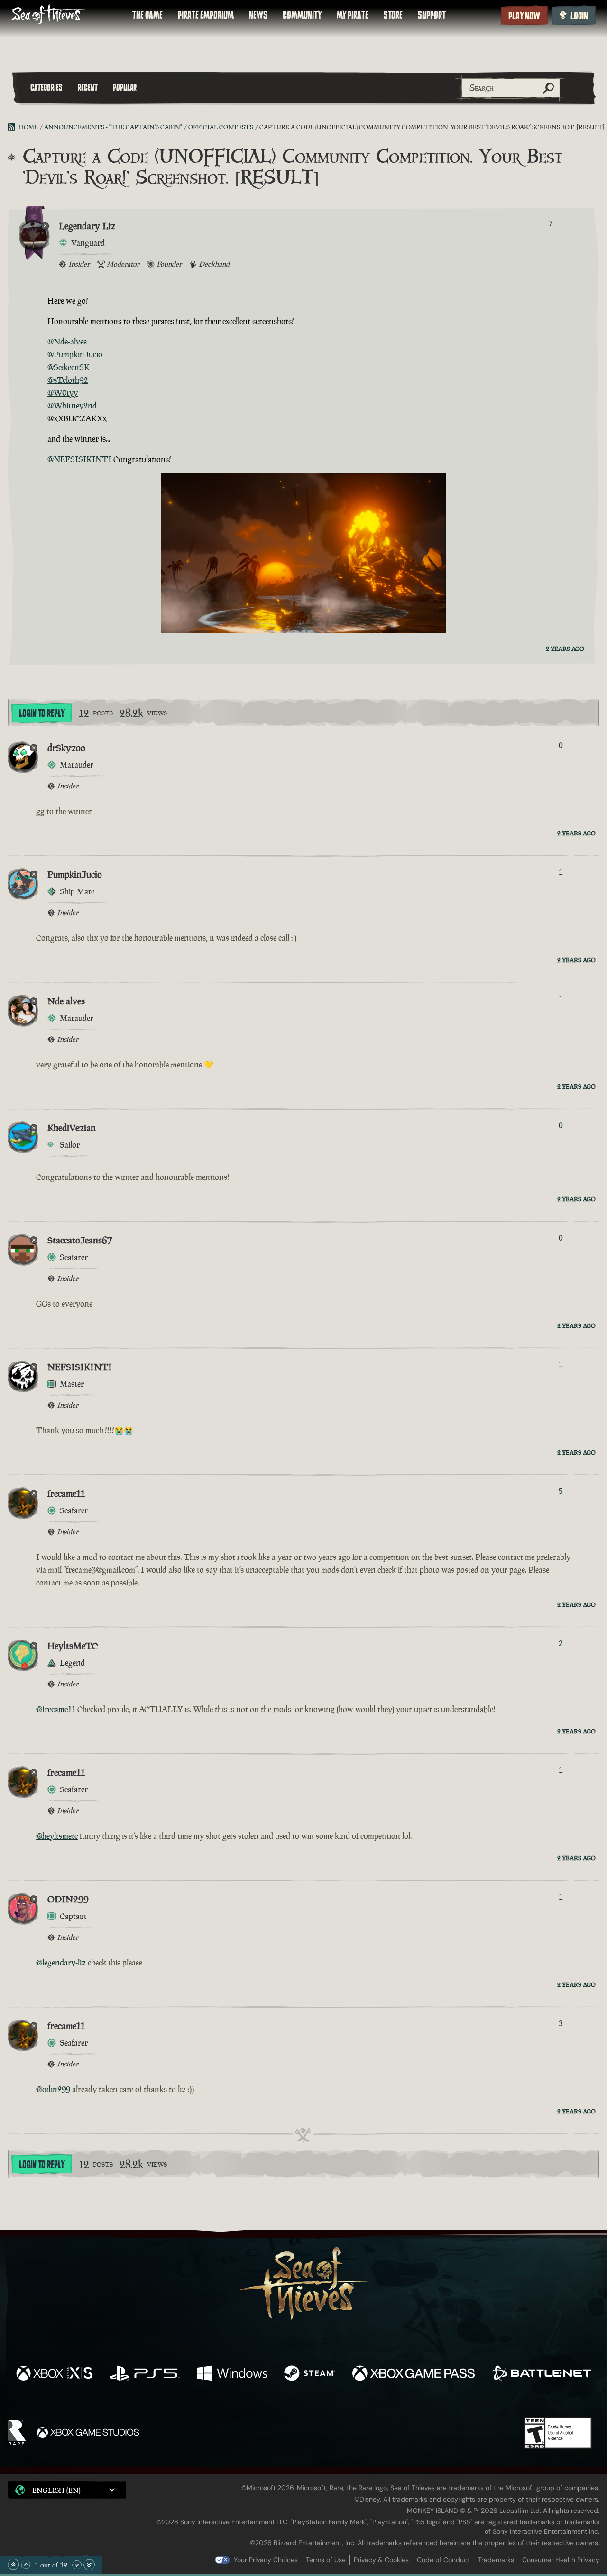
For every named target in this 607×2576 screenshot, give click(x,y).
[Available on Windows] (232, 2374)
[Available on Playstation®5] (145, 2374)
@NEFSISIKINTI (79, 459)
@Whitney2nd (72, 406)
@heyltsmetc (57, 1836)
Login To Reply (42, 713)
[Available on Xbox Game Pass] (414, 2374)
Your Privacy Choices (266, 2560)
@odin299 (53, 2089)
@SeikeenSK (69, 367)
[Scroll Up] (26, 2565)
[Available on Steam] (310, 2374)
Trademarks (496, 2560)
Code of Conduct (443, 2560)
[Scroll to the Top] (13, 2565)
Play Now (524, 16)
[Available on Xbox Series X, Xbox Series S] (54, 2374)
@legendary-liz (61, 1963)
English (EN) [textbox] (56, 2490)
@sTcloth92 (68, 380)
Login (579, 16)
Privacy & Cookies (381, 2560)
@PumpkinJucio (75, 354)
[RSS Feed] (13, 127)
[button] (67, 2490)
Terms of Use (326, 2560)
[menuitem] (147, 15)
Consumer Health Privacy (561, 2560)
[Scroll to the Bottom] (89, 2565)
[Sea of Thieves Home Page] (48, 15)
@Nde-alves (67, 342)
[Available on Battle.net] (541, 2374)
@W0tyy (63, 393)
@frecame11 (56, 1709)
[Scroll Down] (77, 2565)
